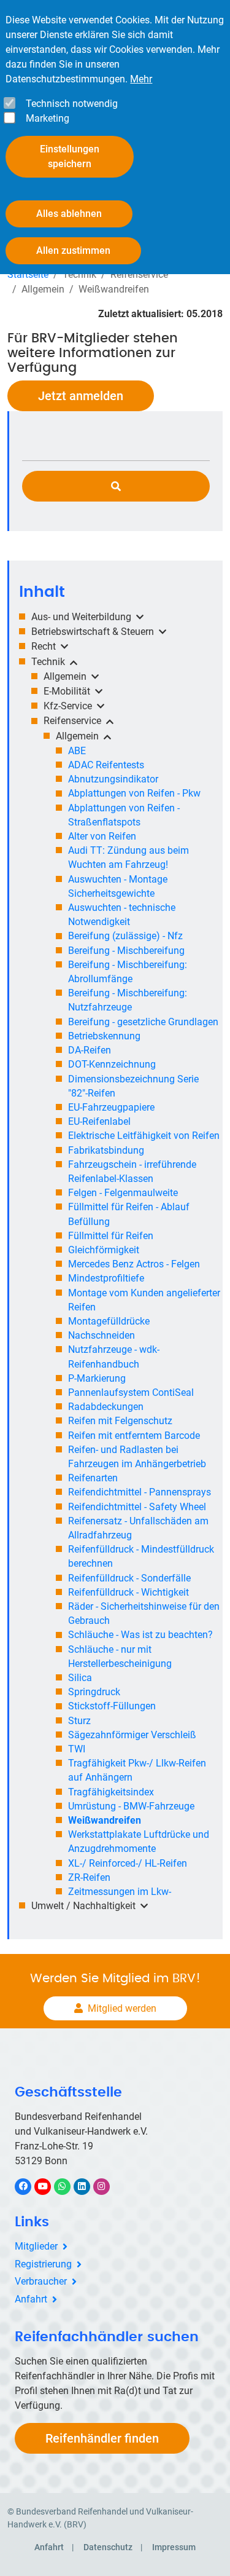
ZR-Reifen (89, 1877)
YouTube (49, 2186)
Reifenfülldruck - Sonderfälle (129, 1578)
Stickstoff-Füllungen (112, 1706)
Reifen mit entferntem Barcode (134, 1436)
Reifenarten (93, 1478)
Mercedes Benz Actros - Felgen (134, 1264)
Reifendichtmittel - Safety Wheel (137, 1507)
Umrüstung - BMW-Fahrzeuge (131, 1806)
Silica (80, 1678)
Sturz (79, 1721)
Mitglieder (36, 2246)
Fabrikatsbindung (106, 1150)
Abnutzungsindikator (113, 779)
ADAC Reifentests (106, 765)
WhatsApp (68, 2186)
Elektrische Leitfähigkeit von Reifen (144, 1136)
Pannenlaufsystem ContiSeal (131, 1392)
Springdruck (94, 1692)
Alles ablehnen (69, 214)
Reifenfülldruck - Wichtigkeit (128, 1592)
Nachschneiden (102, 1335)
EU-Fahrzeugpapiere (111, 1107)
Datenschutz (108, 2547)
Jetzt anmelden (81, 396)
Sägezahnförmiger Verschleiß (132, 1735)
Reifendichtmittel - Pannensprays (140, 1492)
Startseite (28, 274)
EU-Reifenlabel (99, 1121)
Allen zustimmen (73, 250)
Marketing (48, 118)
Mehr (141, 79)
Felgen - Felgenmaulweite (123, 1193)
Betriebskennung (104, 1036)
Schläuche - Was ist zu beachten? (140, 1635)
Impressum (174, 2547)
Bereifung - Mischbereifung (126, 951)
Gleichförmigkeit (104, 1250)
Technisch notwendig (72, 104)
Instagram (108, 2186)
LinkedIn (88, 2186)
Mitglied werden (122, 2008)
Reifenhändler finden (102, 2438)
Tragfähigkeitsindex (111, 1792)
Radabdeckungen (106, 1407)
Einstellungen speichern (70, 156)
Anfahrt (31, 2299)
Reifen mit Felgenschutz (120, 1421)
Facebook (29, 2186)
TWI (77, 1749)
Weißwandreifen (105, 1820)
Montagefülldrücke (109, 1321)
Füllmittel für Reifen (111, 1236)
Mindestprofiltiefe (106, 1278)
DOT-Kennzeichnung (112, 1064)
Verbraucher (41, 2281)
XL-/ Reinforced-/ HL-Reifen (128, 1863)
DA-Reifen (90, 1050)
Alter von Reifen (102, 836)
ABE (77, 751)
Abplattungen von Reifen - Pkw (134, 793)
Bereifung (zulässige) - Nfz (125, 936)
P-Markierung (97, 1378)
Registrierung (43, 2264)
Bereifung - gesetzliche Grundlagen (143, 1022)
